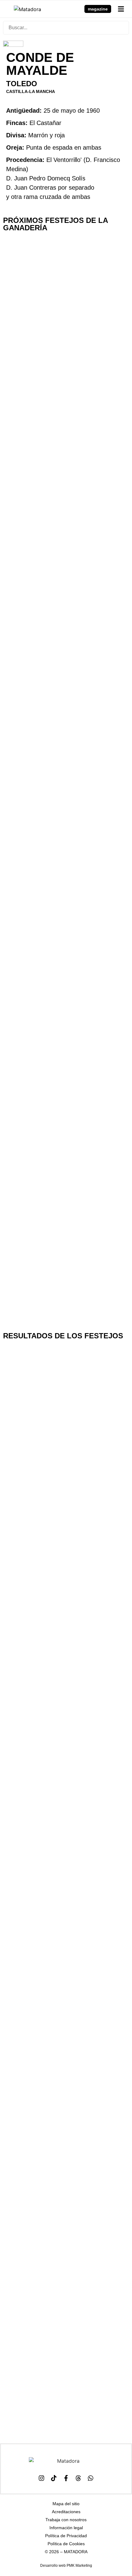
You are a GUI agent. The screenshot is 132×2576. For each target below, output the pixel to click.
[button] (121, 9)
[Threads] (78, 2478)
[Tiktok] (54, 2478)
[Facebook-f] (66, 2478)
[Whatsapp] (91, 2478)
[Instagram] (41, 2478)
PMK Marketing (79, 2566)
